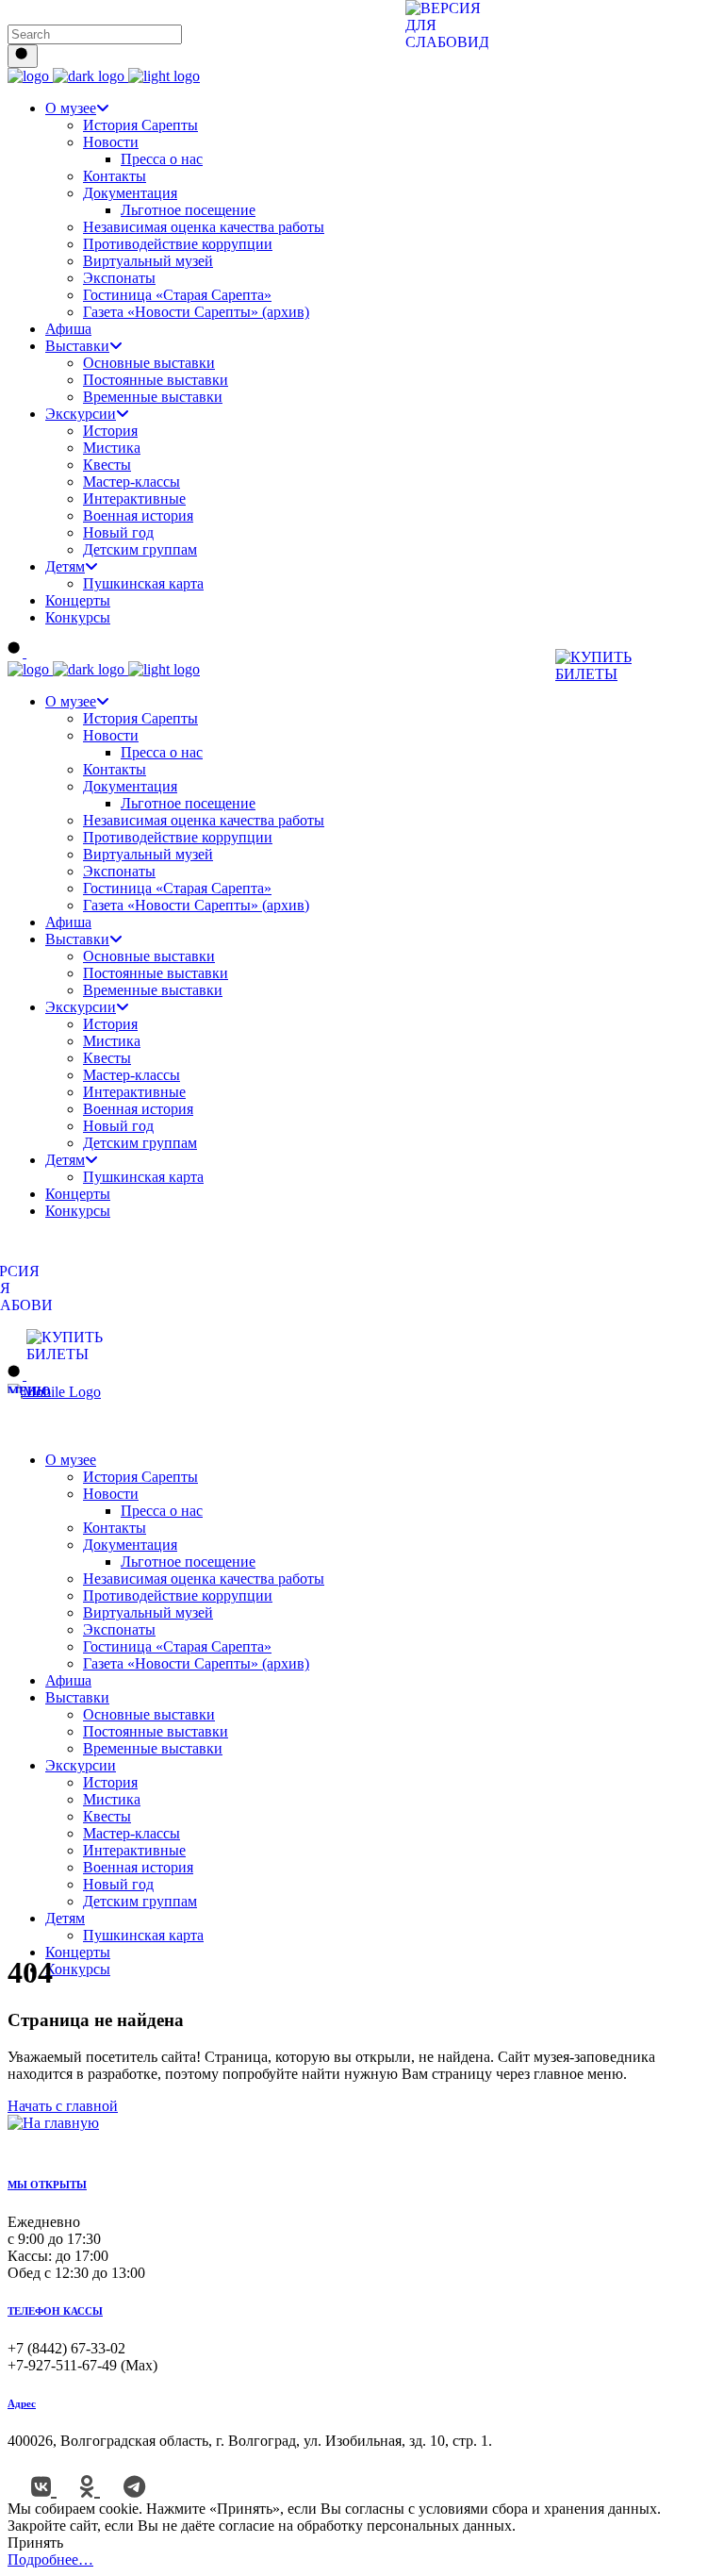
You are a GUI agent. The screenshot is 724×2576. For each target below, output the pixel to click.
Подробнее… (50, 2559)
